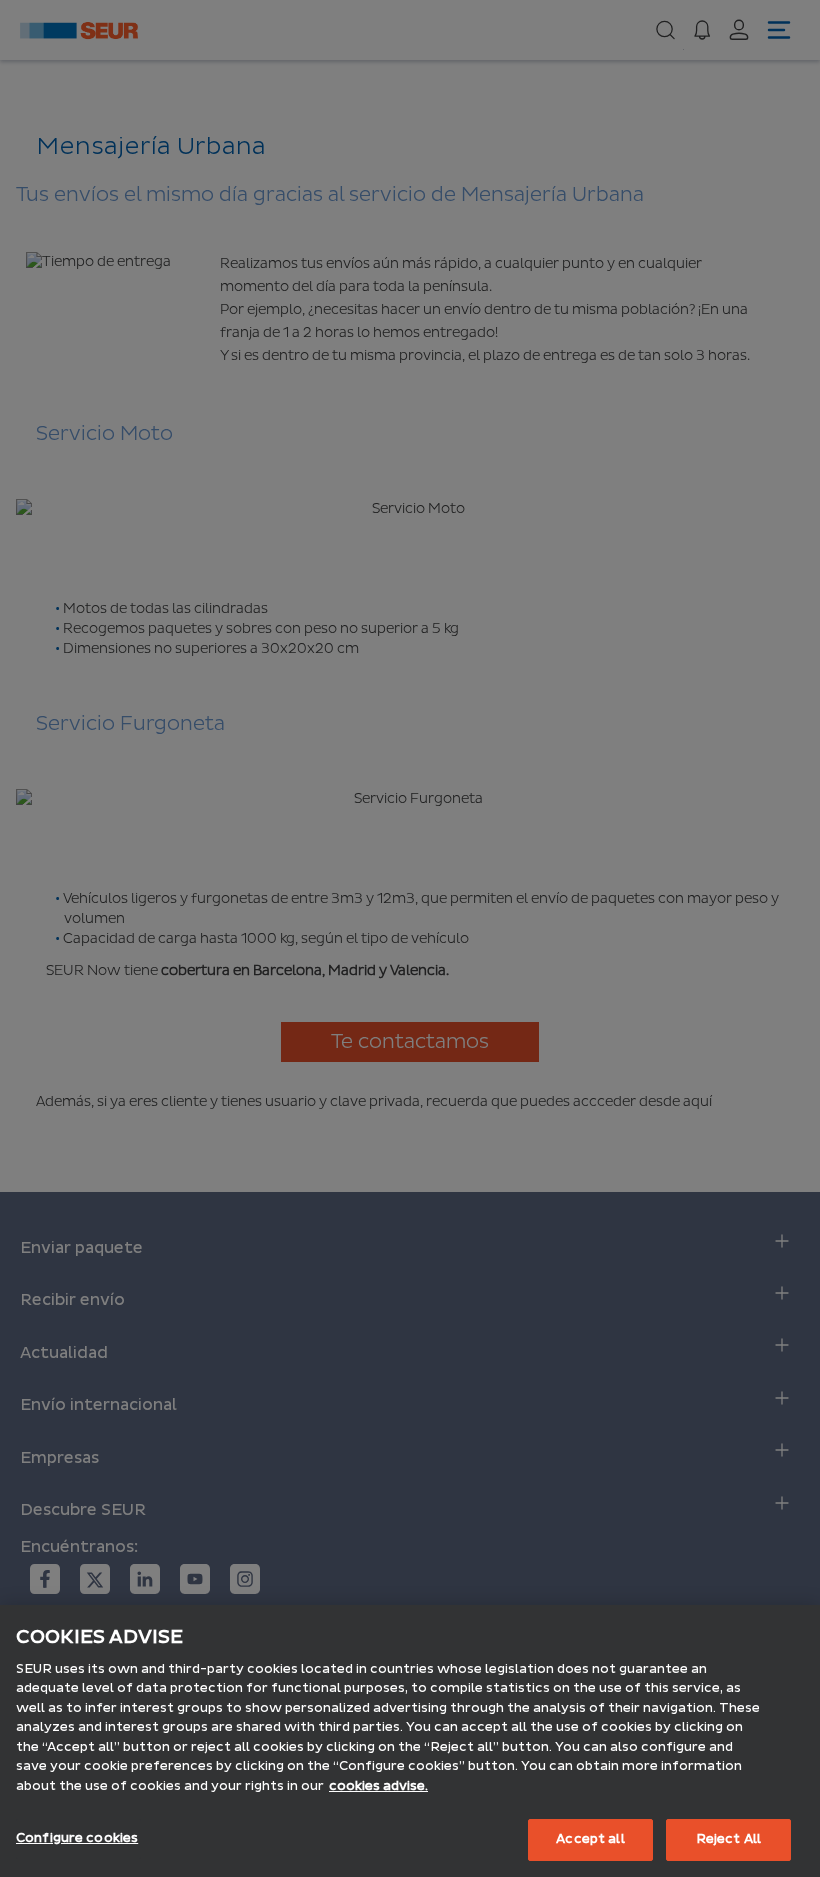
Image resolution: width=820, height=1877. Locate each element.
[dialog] (410, 1741)
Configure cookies (77, 1838)
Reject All (728, 1839)
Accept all (590, 1839)
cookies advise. (378, 1786)
